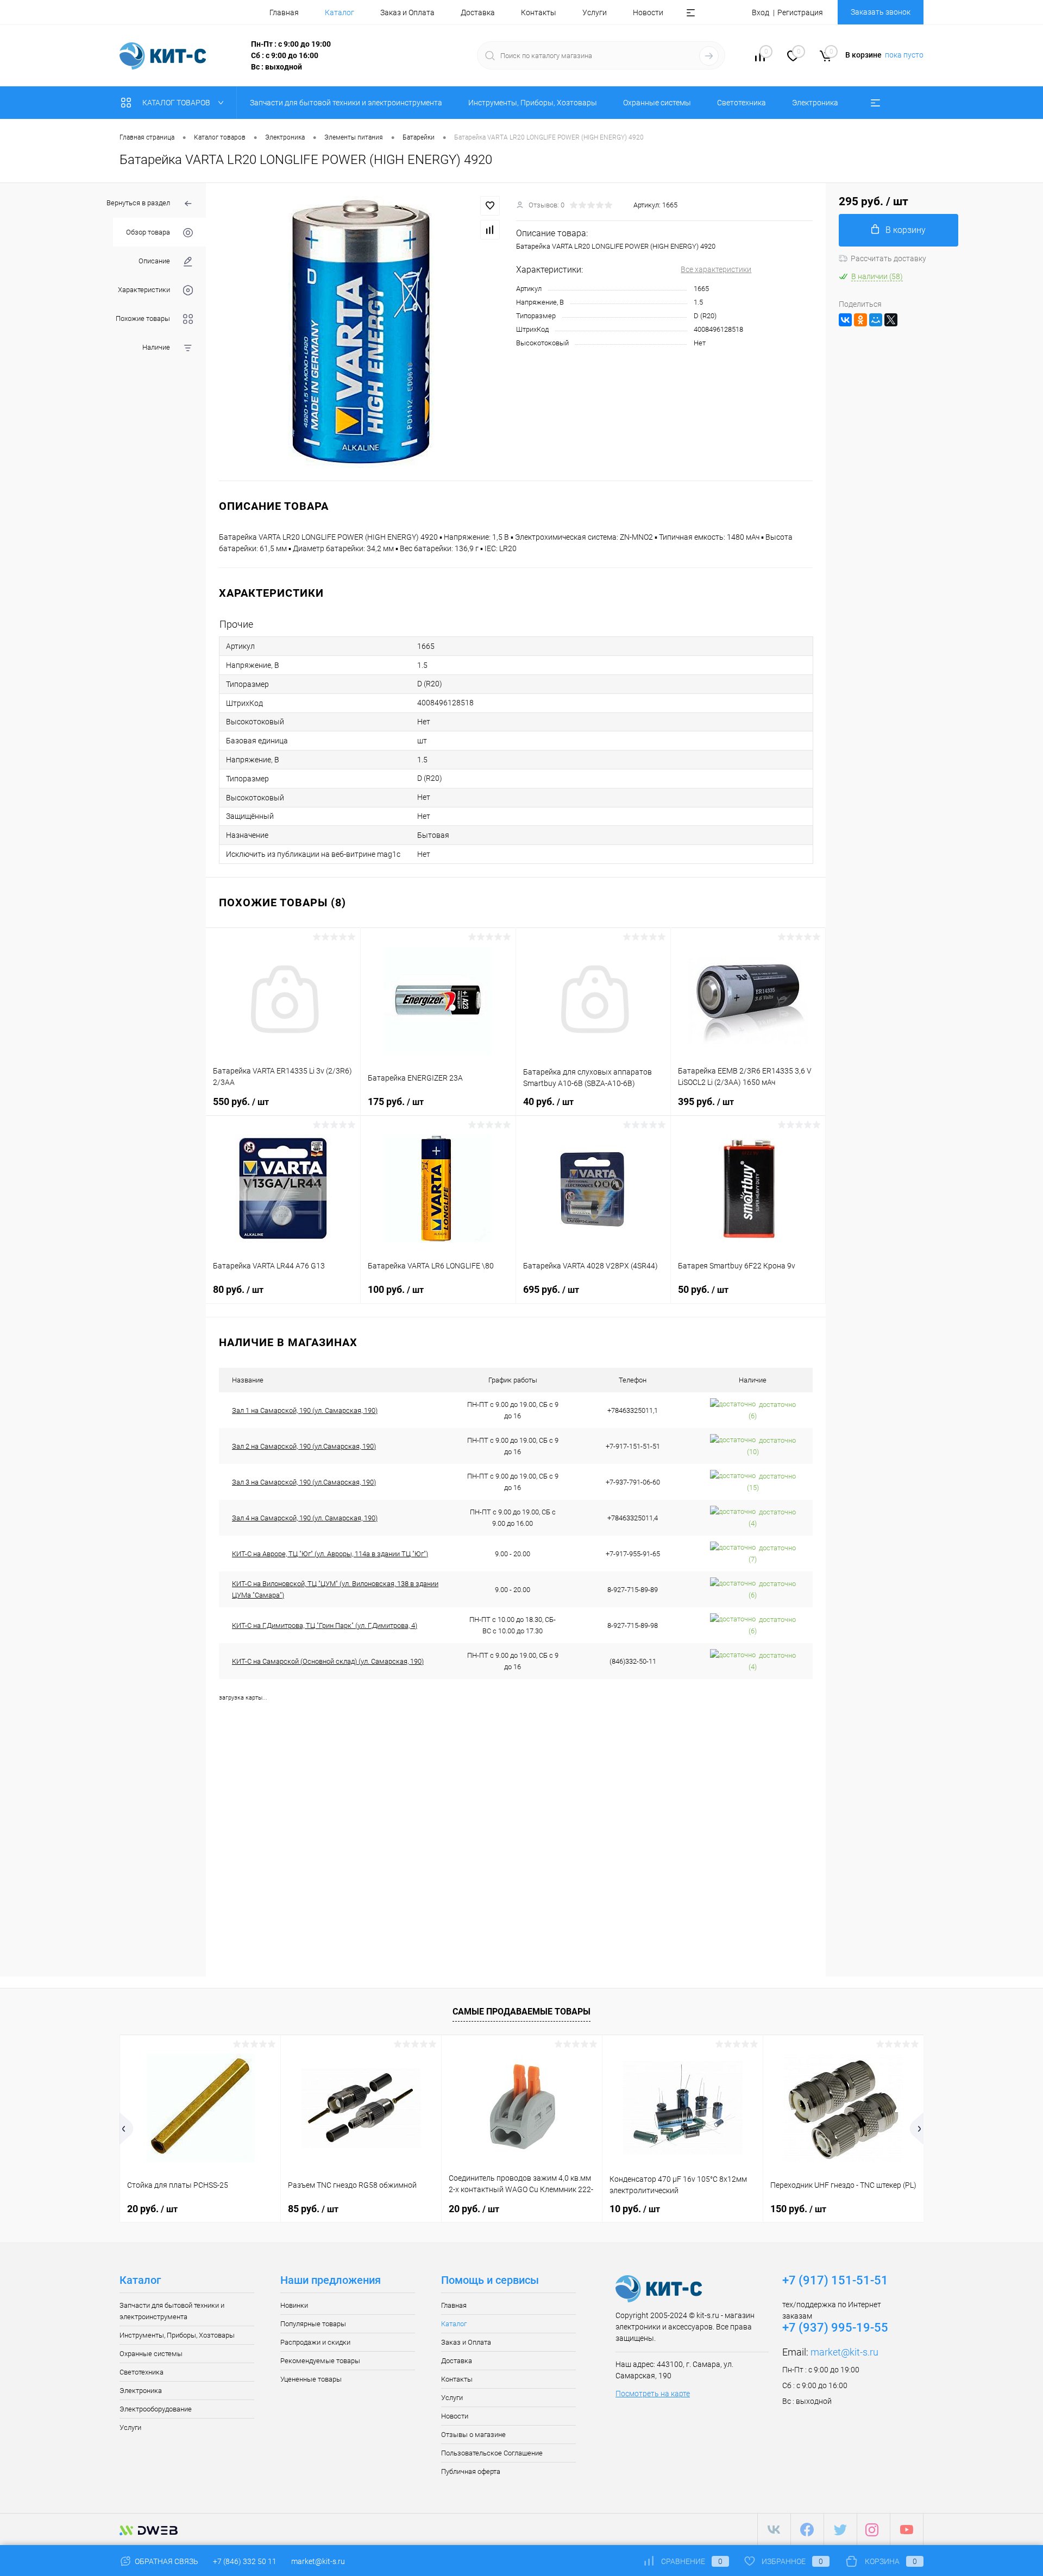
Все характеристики (716, 269)
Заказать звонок (881, 12)
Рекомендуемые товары (320, 2361)
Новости (648, 12)
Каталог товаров (177, 103)
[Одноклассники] (860, 320)
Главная (284, 12)
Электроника (141, 2391)
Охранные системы (151, 2354)
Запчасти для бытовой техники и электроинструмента (172, 2311)
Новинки (294, 2305)
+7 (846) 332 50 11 (245, 2561)
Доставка (478, 12)
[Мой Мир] (876, 320)
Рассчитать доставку (888, 258)
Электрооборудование (156, 2409)
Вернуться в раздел (138, 203)
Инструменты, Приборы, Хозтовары (177, 2335)
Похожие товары (143, 318)
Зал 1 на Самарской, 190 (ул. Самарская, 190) (305, 1410)
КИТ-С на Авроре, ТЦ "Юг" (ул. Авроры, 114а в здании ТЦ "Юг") (330, 1554)
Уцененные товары (311, 2379)
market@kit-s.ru (844, 2352)
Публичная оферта (471, 2471)
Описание (154, 261)
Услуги (595, 12)
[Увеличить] (361, 332)
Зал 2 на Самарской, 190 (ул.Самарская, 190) (304, 1446)
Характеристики (144, 290)
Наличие (156, 347)
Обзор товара (148, 232)
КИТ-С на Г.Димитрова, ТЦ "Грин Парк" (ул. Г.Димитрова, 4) (325, 1625)
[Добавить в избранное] (490, 206)
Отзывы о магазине (473, 2435)
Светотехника (142, 2372)
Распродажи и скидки (315, 2342)
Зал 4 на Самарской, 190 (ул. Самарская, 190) (305, 1518)
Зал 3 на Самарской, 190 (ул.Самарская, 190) (304, 1482)
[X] (891, 320)
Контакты (539, 12)
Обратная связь (166, 2561)
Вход (761, 12)
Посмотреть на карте (653, 2394)
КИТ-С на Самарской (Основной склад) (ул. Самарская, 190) (328, 1661)
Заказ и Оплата (407, 12)
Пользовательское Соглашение (492, 2453)
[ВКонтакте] (845, 320)
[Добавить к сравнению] (490, 230)
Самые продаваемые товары (521, 2012)
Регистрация (800, 12)
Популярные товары (313, 2324)
